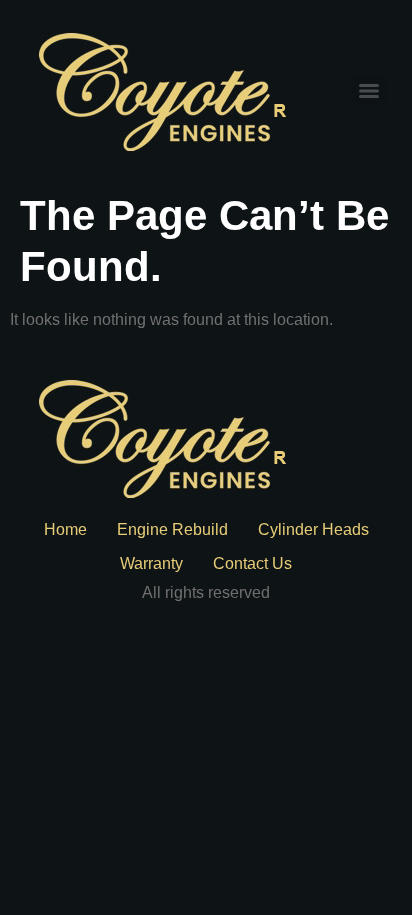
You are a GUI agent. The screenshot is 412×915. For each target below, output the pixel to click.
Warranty (151, 563)
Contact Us (252, 563)
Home (65, 529)
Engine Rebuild (172, 529)
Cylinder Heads (313, 529)
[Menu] (369, 91)
